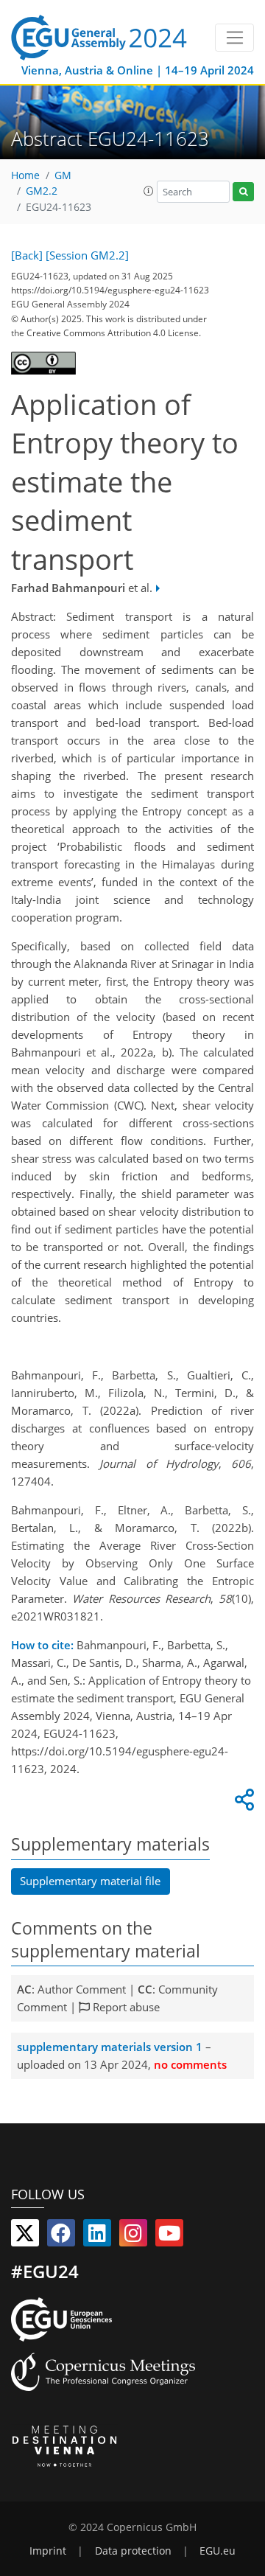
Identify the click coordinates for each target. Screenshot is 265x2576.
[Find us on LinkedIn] (97, 2236)
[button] (149, 191)
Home (25, 175)
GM (63, 175)
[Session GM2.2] (87, 255)
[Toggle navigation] (234, 38)
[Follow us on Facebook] (61, 2236)
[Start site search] (243, 192)
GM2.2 (42, 191)
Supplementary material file (90, 1881)
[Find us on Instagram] (133, 2236)
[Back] (27, 255)
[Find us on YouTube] (169, 2236)
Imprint (48, 2551)
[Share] (242, 1803)
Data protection (133, 2551)
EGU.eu (218, 2551)
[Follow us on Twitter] (25, 2236)
